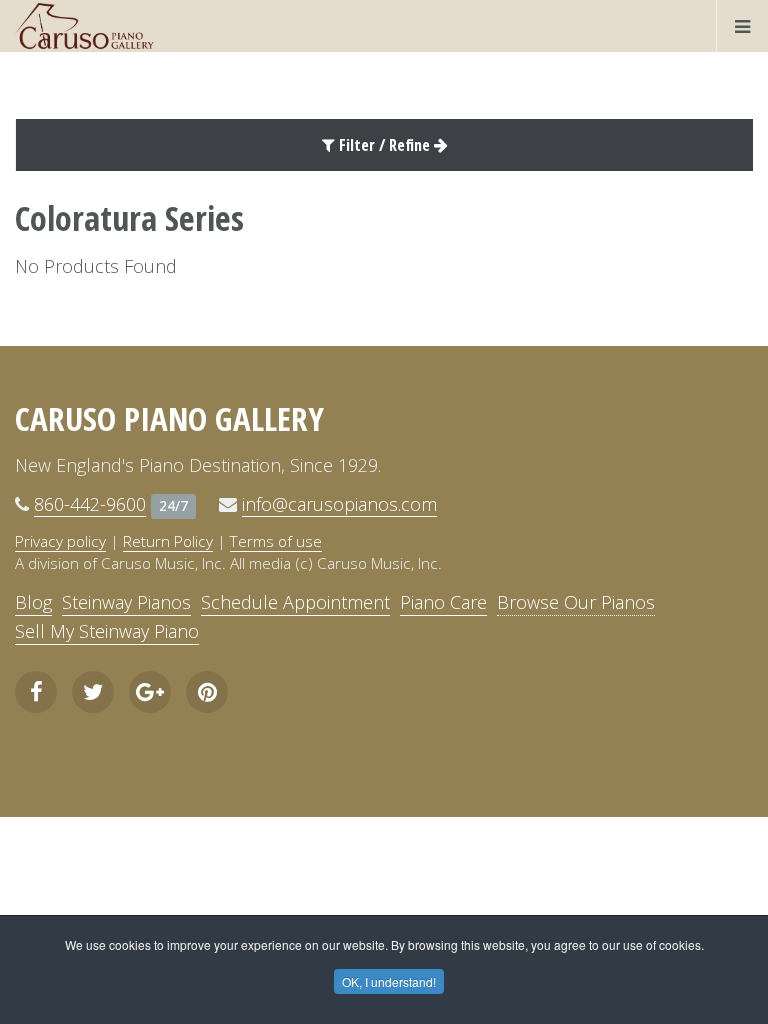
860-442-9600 (90, 504)
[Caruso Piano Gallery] (85, 26)
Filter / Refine (384, 145)
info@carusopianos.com (339, 504)
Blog (33, 602)
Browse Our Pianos (576, 602)
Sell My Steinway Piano (107, 631)
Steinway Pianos (126, 602)
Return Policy (168, 541)
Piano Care (443, 602)
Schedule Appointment (295, 602)
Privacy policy (60, 541)
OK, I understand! (389, 981)
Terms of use (276, 541)
